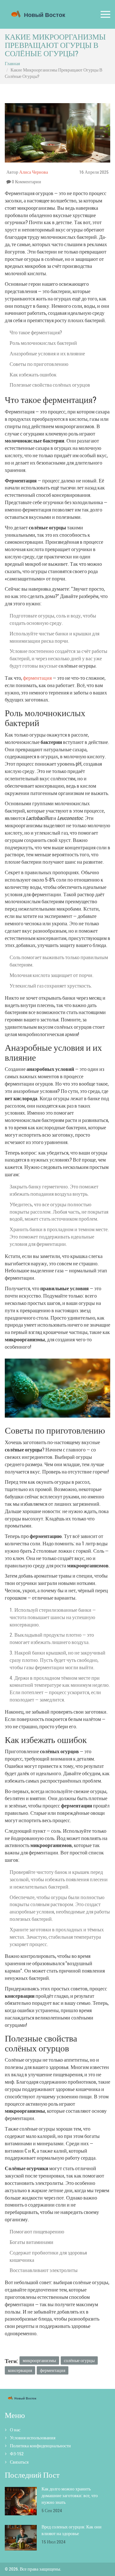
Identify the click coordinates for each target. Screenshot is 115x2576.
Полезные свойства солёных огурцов (50, 385)
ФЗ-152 (17, 2454)
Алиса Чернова (34, 172)
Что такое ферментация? (36, 332)
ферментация (37, 678)
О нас (15, 2430)
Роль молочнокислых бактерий (43, 343)
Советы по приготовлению (39, 364)
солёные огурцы (79, 2360)
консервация (20, 2370)
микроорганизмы (39, 2360)
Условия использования (33, 2438)
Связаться (19, 2462)
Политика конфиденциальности (40, 2446)
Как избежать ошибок (33, 375)
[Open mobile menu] (105, 15)
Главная (12, 63)
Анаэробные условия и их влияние (47, 353)
